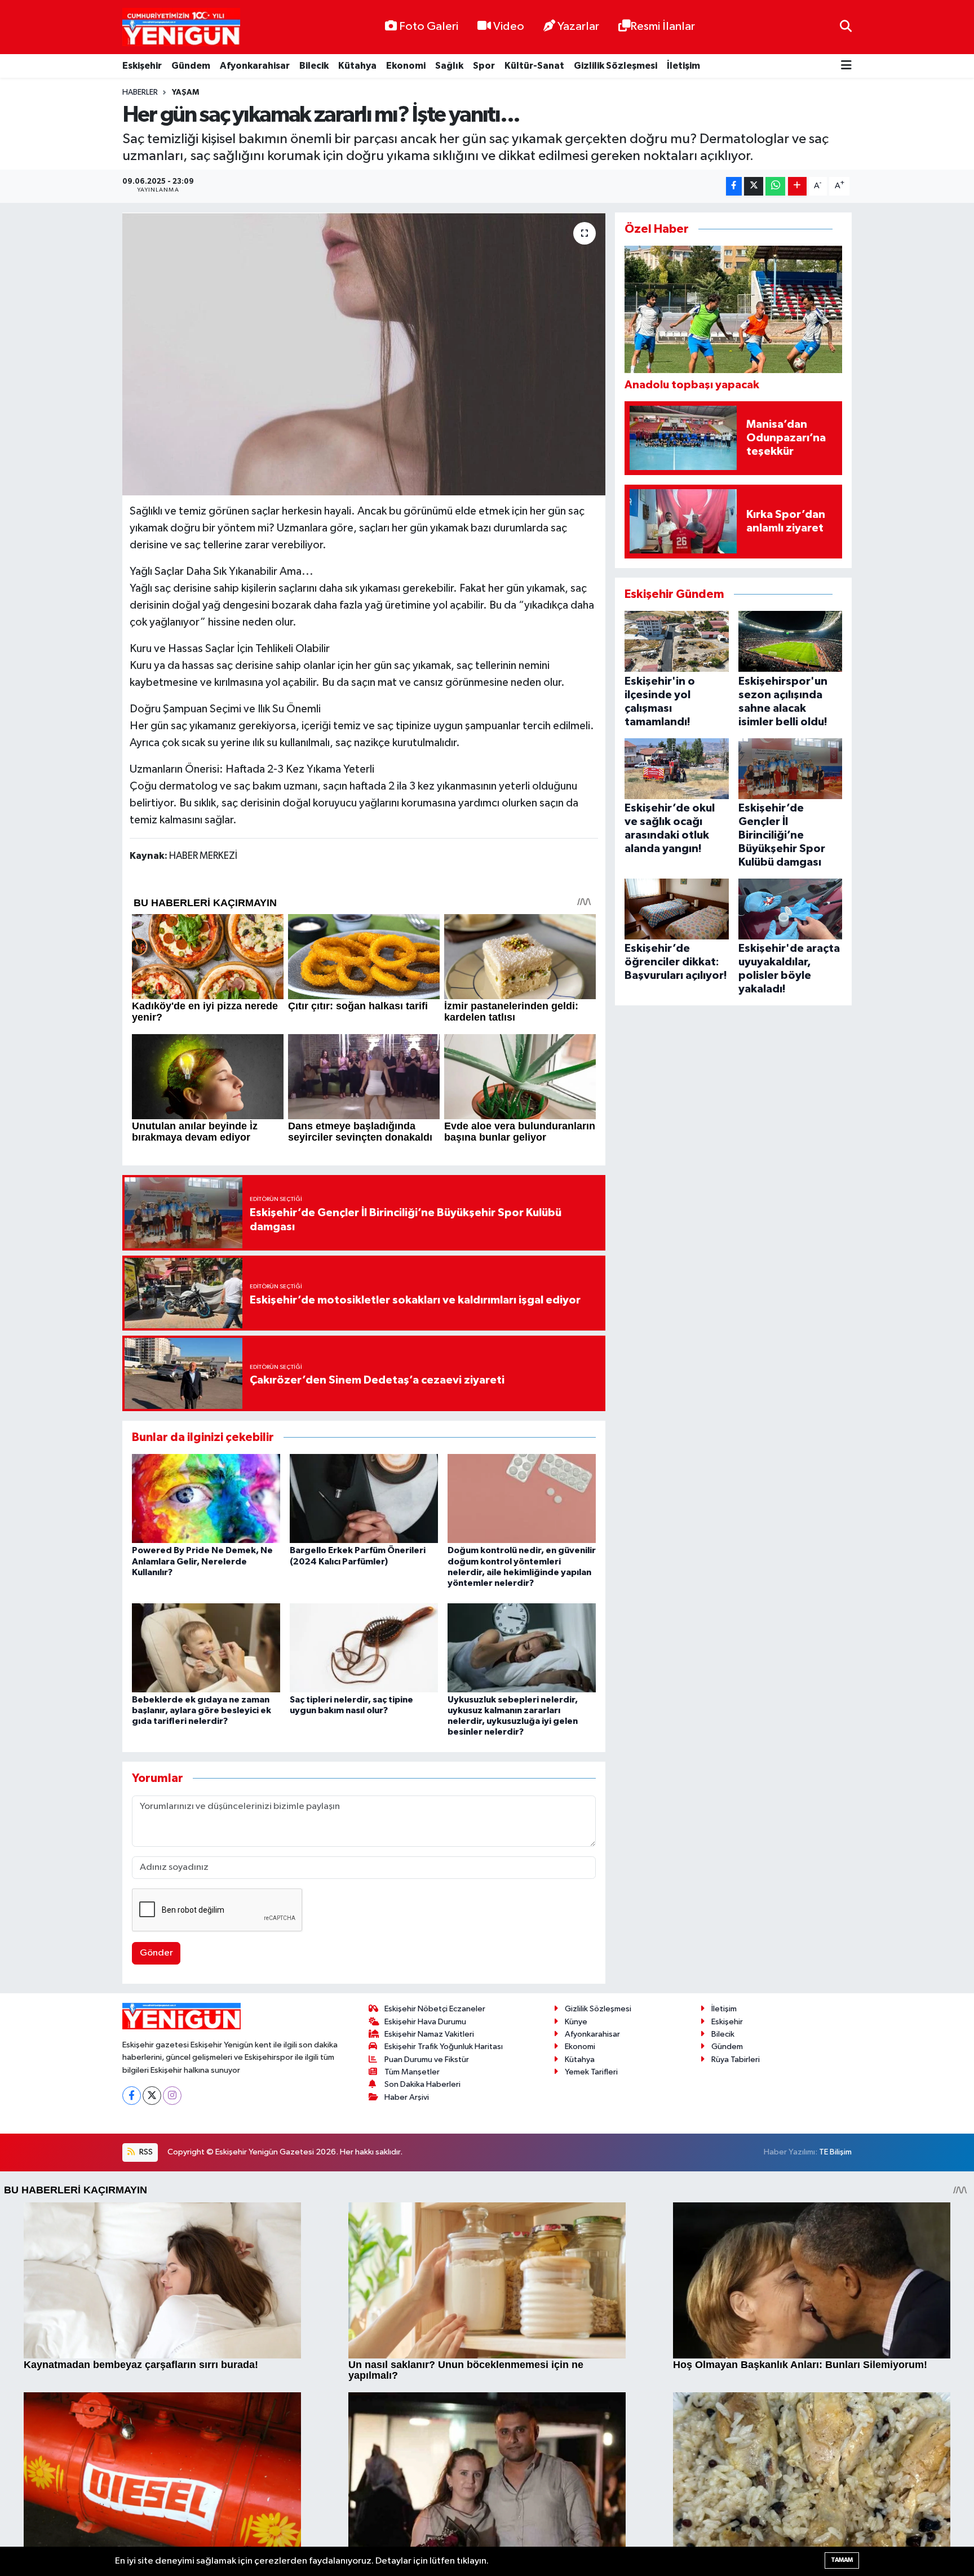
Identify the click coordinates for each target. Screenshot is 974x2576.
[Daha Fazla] (797, 186)
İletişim (683, 66)
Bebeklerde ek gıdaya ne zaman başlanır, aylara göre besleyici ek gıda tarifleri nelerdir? (202, 1710)
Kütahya (357, 66)
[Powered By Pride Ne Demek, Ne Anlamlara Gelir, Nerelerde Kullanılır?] (206, 1498)
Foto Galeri (429, 26)
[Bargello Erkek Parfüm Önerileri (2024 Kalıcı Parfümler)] (364, 1498)
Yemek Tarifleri (591, 2072)
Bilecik (314, 66)
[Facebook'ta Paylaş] (734, 186)
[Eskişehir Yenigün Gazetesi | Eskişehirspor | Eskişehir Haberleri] (181, 27)
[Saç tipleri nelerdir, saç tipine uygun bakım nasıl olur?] (364, 1648)
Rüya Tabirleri (736, 2060)
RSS (145, 2152)
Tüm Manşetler (412, 2072)
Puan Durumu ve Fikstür (427, 2060)
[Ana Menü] (846, 66)
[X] (152, 2096)
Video (509, 26)
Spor (484, 66)
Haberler (140, 92)
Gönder (156, 1953)
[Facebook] (132, 2096)
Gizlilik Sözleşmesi (616, 66)
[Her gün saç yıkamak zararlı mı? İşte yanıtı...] (364, 354)
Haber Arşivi (407, 2097)
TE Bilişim (835, 2152)
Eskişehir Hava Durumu (425, 2022)
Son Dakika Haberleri (422, 2084)
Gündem (191, 66)
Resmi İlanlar (663, 26)
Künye (576, 2022)
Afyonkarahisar (255, 66)
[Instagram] (172, 2096)
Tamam (842, 2560)
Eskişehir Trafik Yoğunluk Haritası (444, 2047)
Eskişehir (142, 66)
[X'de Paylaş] (754, 186)
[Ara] (846, 27)
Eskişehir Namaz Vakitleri (429, 2034)
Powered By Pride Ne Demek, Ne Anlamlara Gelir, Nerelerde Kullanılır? (202, 1561)
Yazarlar (578, 26)
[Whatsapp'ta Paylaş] (775, 186)
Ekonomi (406, 66)
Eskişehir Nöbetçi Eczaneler (435, 2009)
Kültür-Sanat (534, 66)
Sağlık (449, 66)
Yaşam (185, 92)
